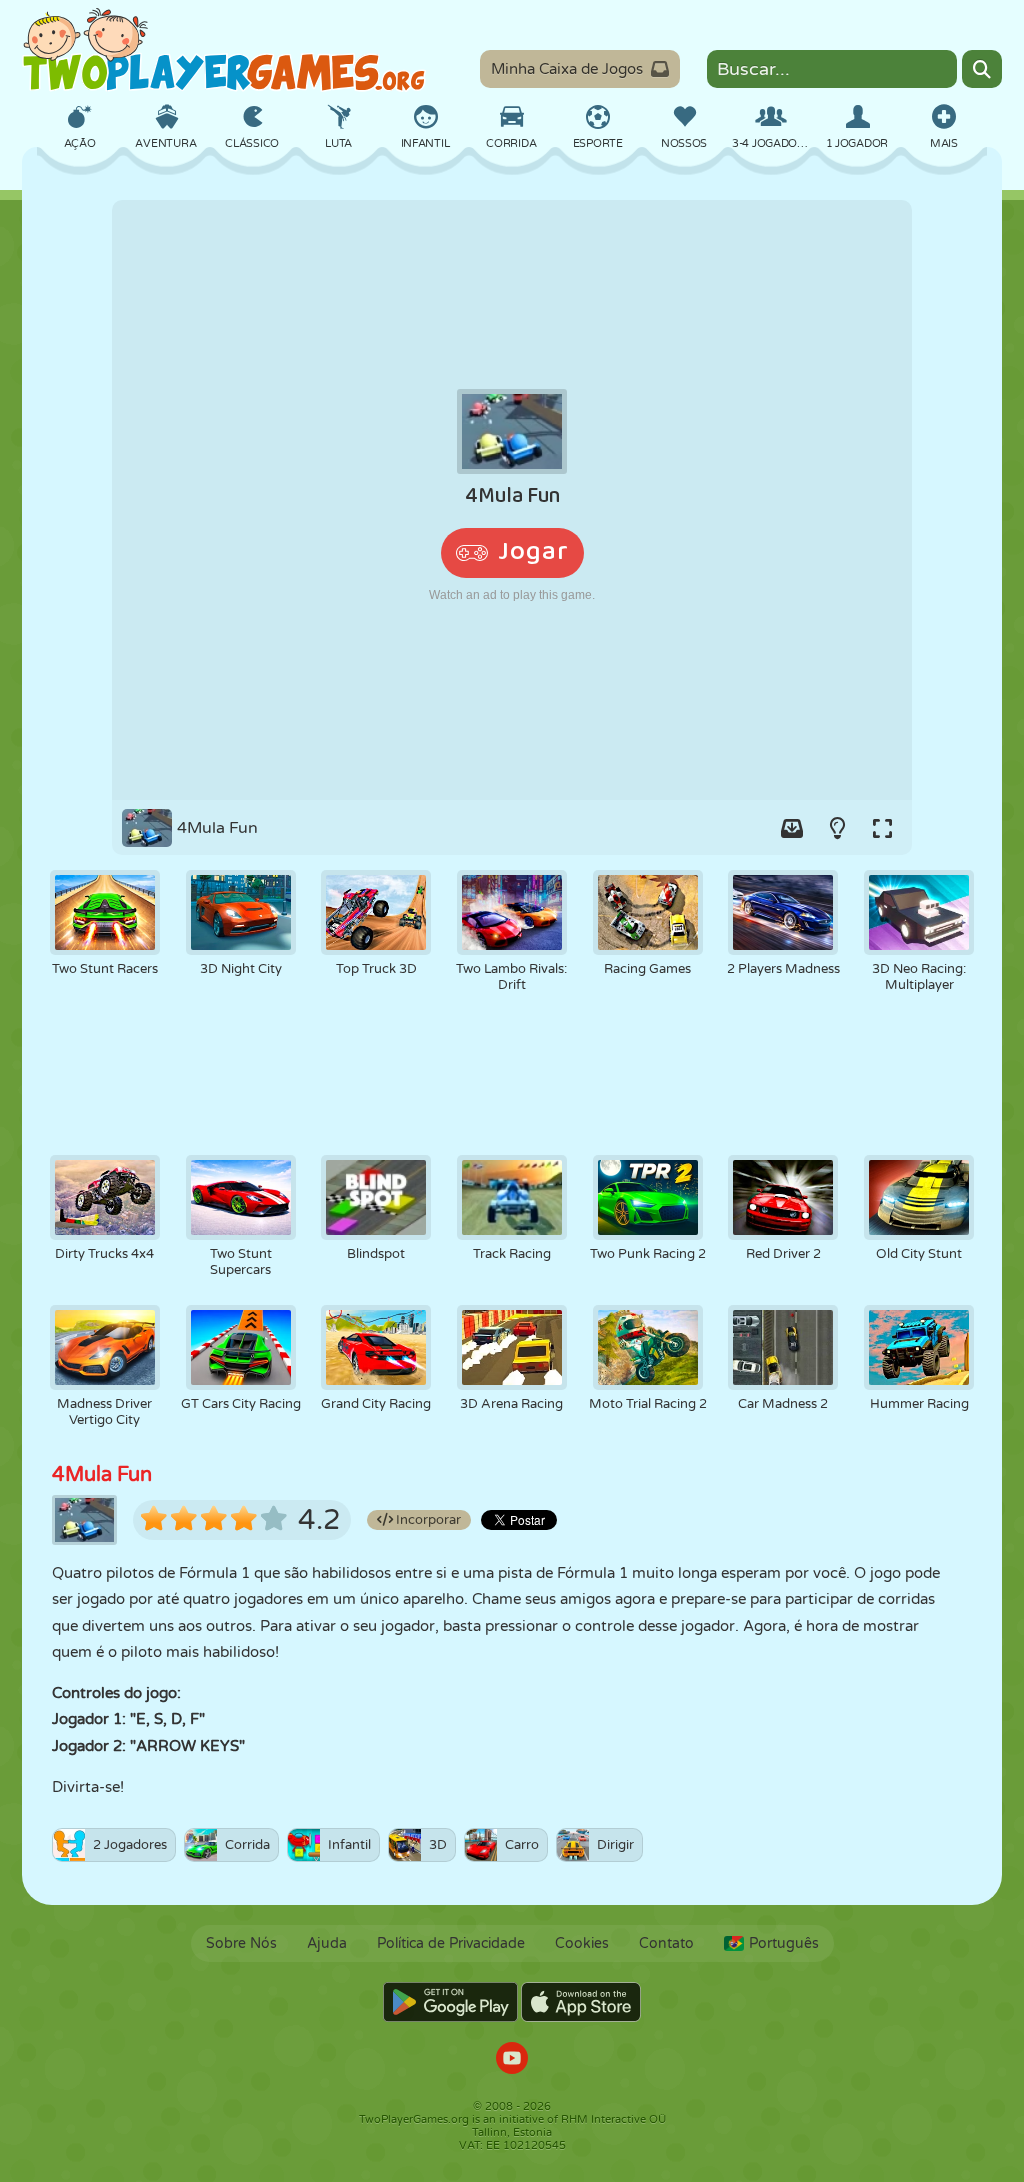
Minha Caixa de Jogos (567, 69)
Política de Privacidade (451, 1943)
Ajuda (327, 1943)
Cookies (582, 1943)
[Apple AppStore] (581, 2002)
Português (784, 1943)
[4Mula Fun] (512, 500)
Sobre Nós (241, 1943)
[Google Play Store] (450, 2002)
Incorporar (427, 1520)
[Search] (982, 69)
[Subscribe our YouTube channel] (512, 2060)
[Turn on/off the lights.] (837, 828)
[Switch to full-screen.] (882, 828)
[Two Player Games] (224, 50)
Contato (666, 1943)
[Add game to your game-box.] (792, 828)
